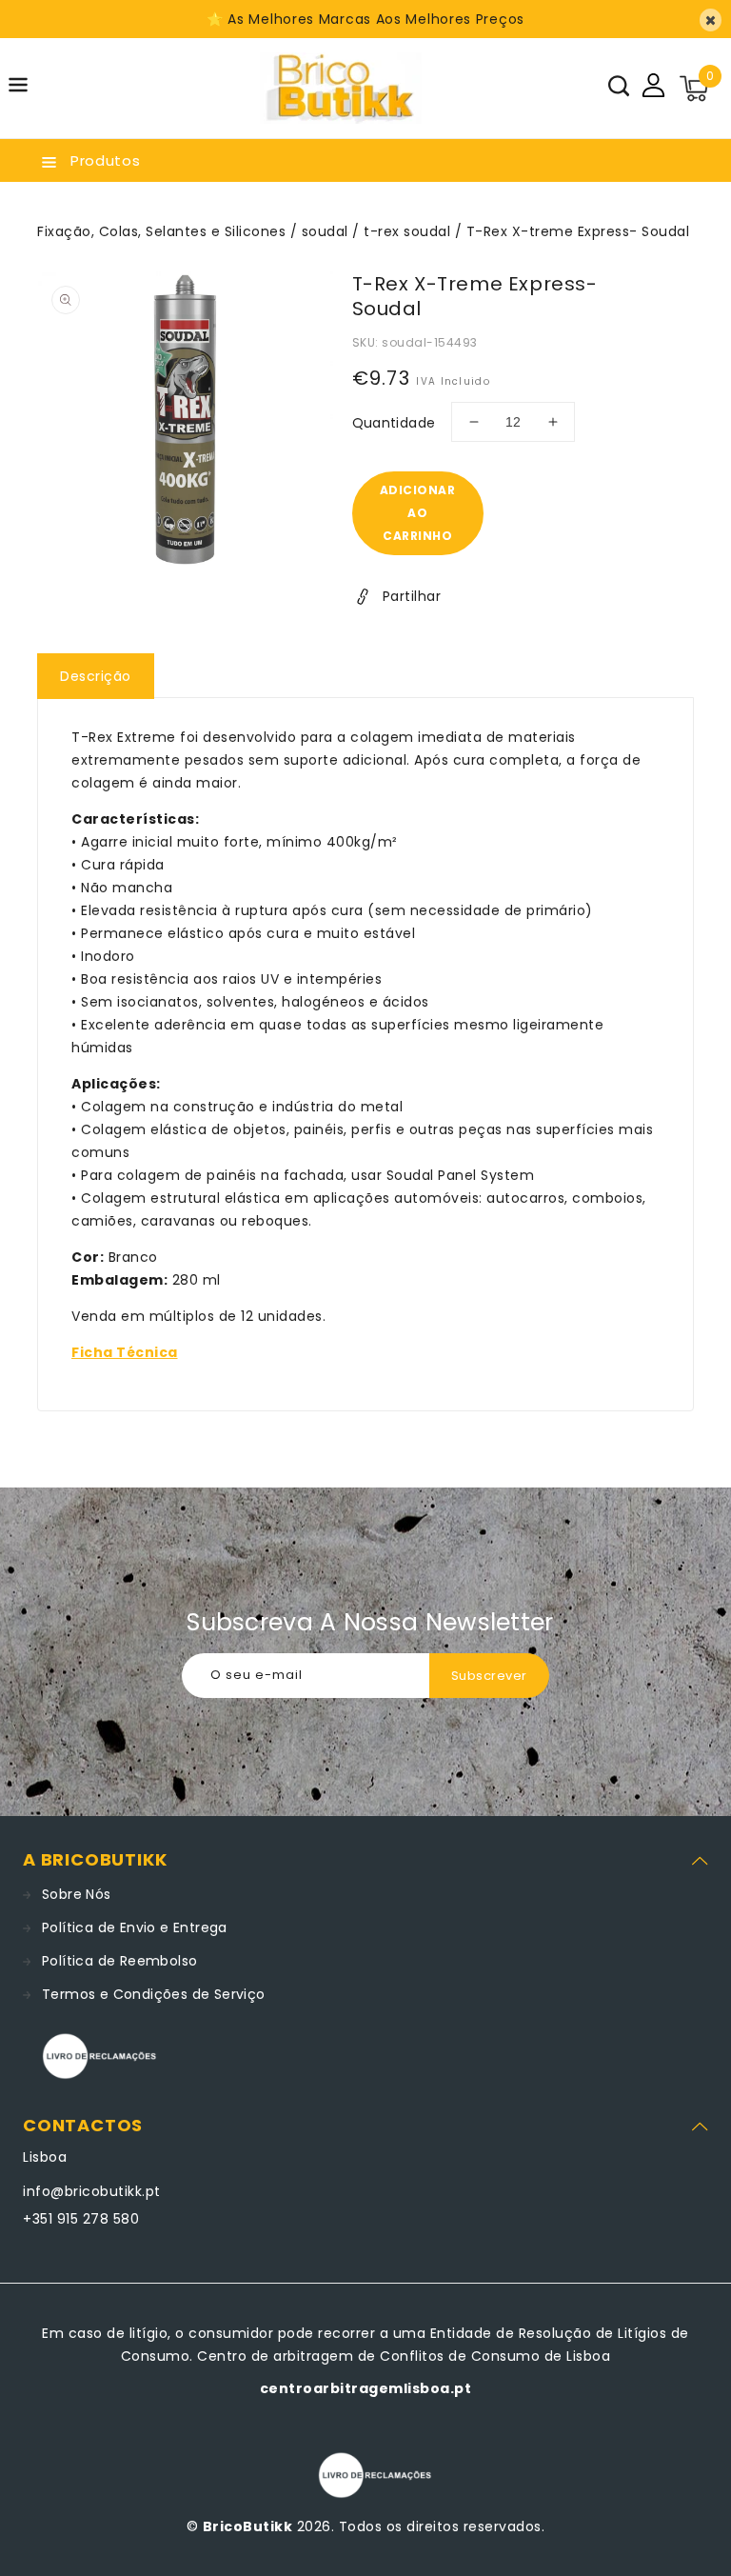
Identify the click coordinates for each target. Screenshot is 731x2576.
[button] (18, 88)
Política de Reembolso (119, 1961)
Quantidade (394, 423)
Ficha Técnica (125, 1352)
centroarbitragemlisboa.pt (366, 2388)
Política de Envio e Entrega (135, 1927)
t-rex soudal (407, 231)
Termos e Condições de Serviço (154, 1994)
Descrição (96, 676)
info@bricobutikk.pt (92, 2191)
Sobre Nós (77, 1894)
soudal (325, 231)
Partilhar (412, 596)
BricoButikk (248, 2526)
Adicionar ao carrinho (418, 513)
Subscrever (489, 1676)
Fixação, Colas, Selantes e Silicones (161, 231)
